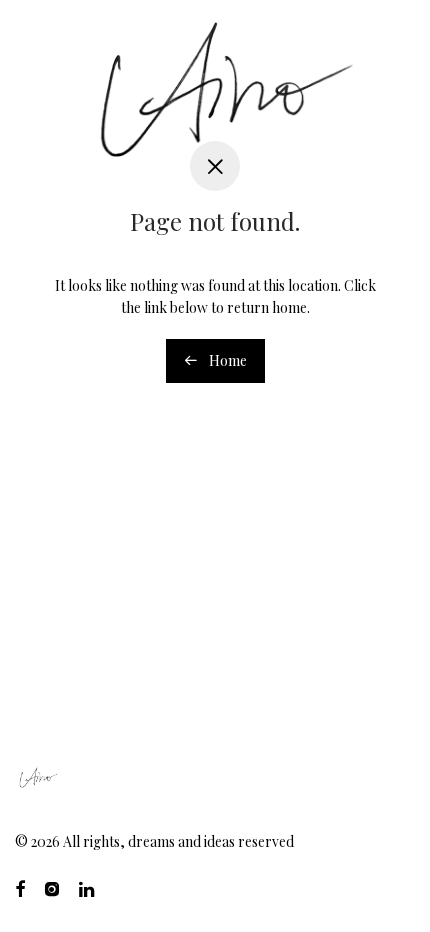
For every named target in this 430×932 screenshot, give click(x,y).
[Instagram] (52, 887)
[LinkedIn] (88, 887)
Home (226, 360)
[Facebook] (20, 887)
